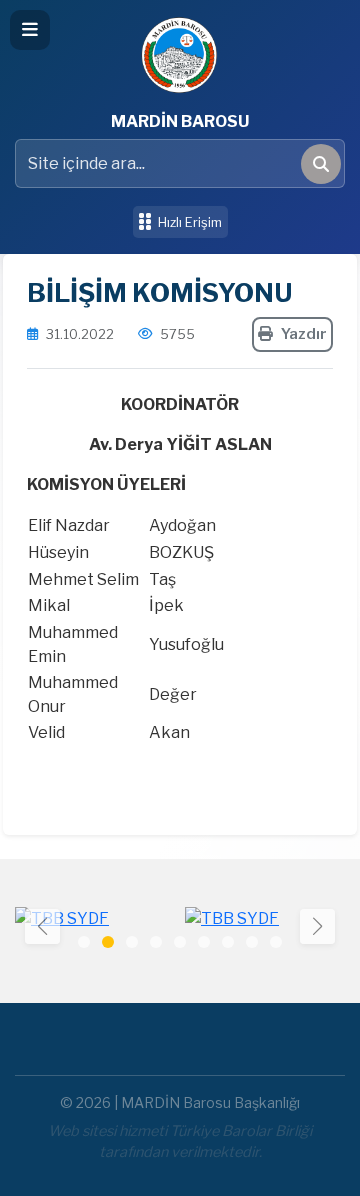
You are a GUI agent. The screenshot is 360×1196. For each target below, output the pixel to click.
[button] (317, 926)
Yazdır (304, 334)
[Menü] (30, 30)
